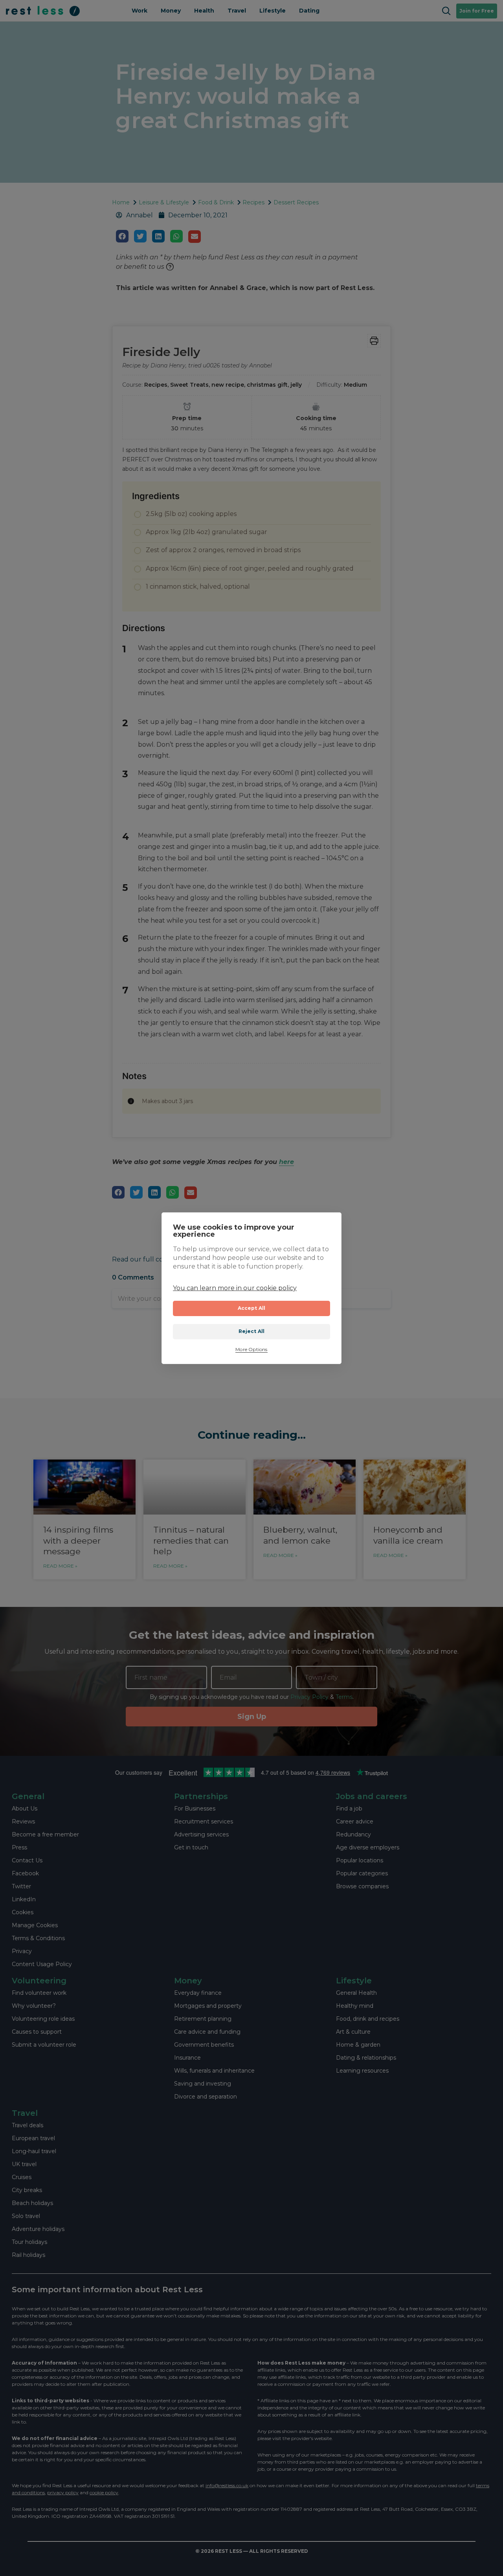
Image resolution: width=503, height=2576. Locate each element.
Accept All (252, 1308)
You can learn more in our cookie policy (235, 1288)
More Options (251, 1350)
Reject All (252, 1331)
